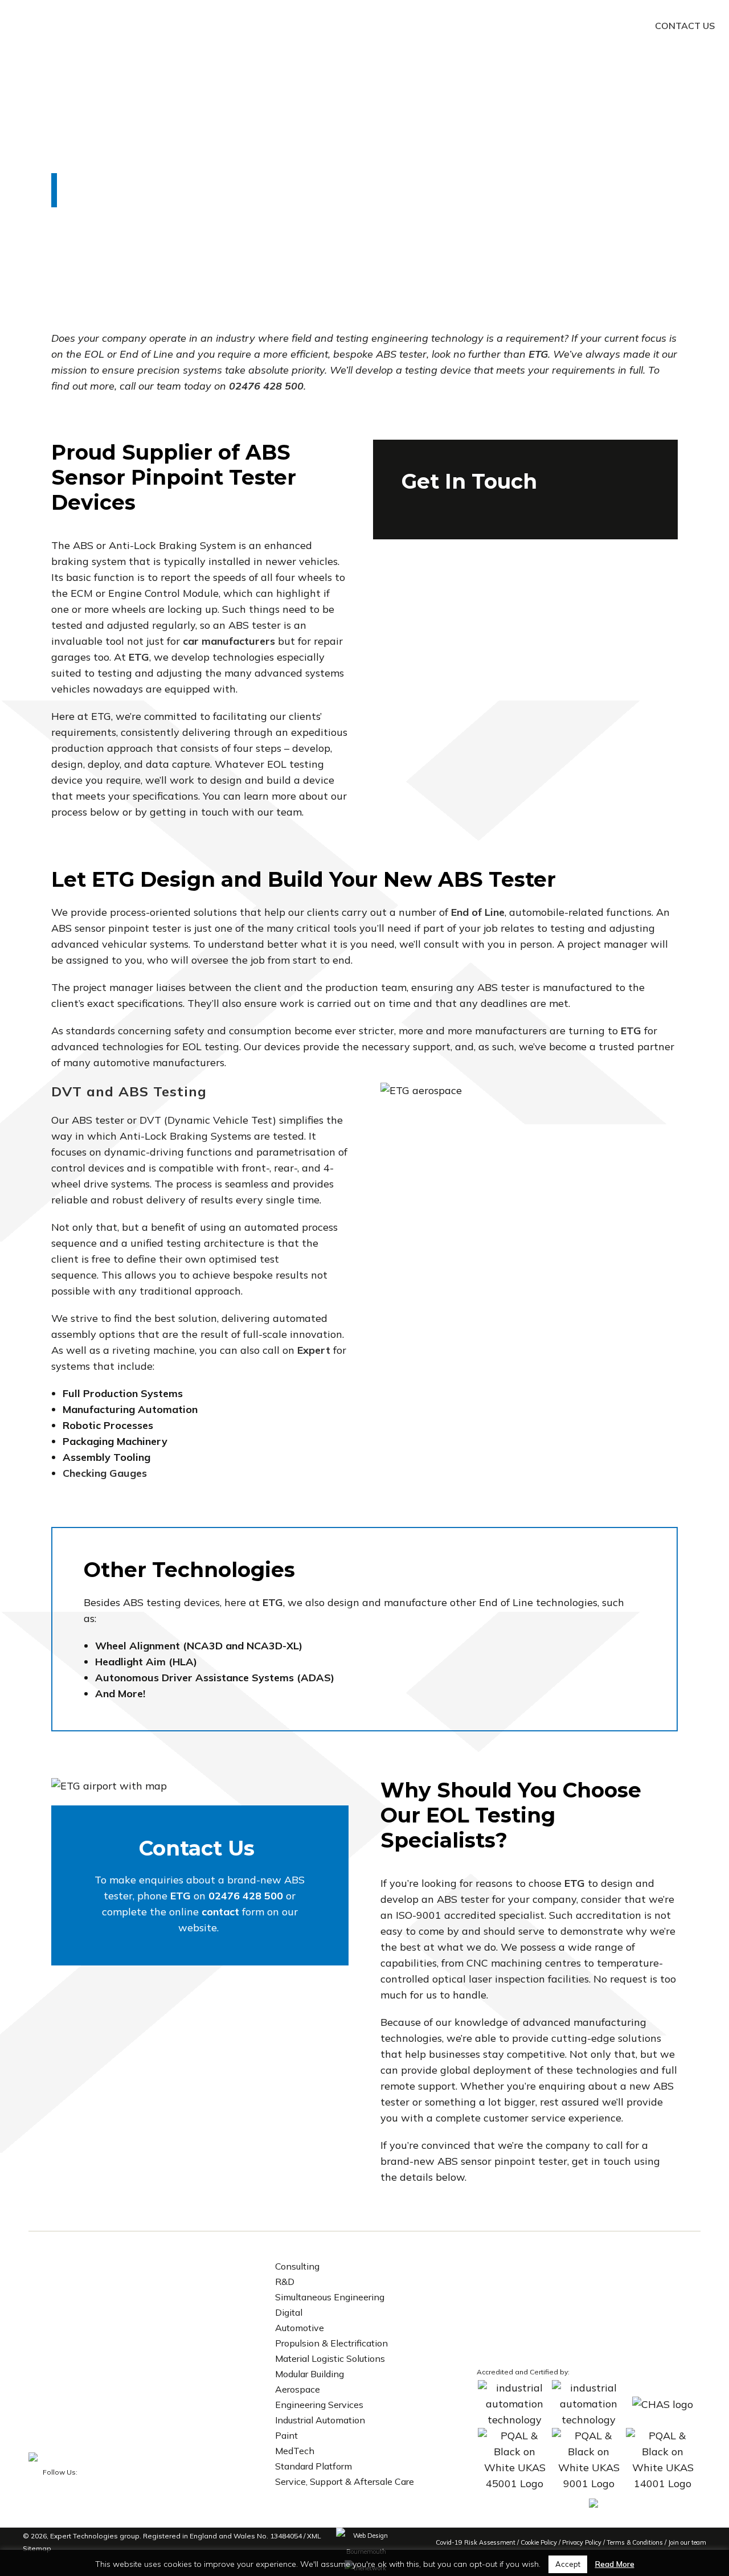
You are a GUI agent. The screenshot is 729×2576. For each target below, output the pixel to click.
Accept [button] (568, 2564)
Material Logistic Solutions (330, 2358)
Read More (615, 2564)
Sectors (462, 26)
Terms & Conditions (635, 2542)
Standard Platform (314, 2466)
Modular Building (310, 2374)
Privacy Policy (582, 2542)
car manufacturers (229, 641)
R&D (285, 2282)
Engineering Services (319, 2405)
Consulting (297, 2266)
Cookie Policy (539, 2542)
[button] (21, 21)
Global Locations (602, 26)
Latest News (523, 26)
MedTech (295, 2451)
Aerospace (298, 2389)
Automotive (300, 2328)
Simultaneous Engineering (330, 2297)
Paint (286, 2435)
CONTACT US (685, 26)
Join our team (687, 2542)
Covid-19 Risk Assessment (476, 2542)
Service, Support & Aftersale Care (345, 2481)
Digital (289, 2312)
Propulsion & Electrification (331, 2343)
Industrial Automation (320, 2420)
